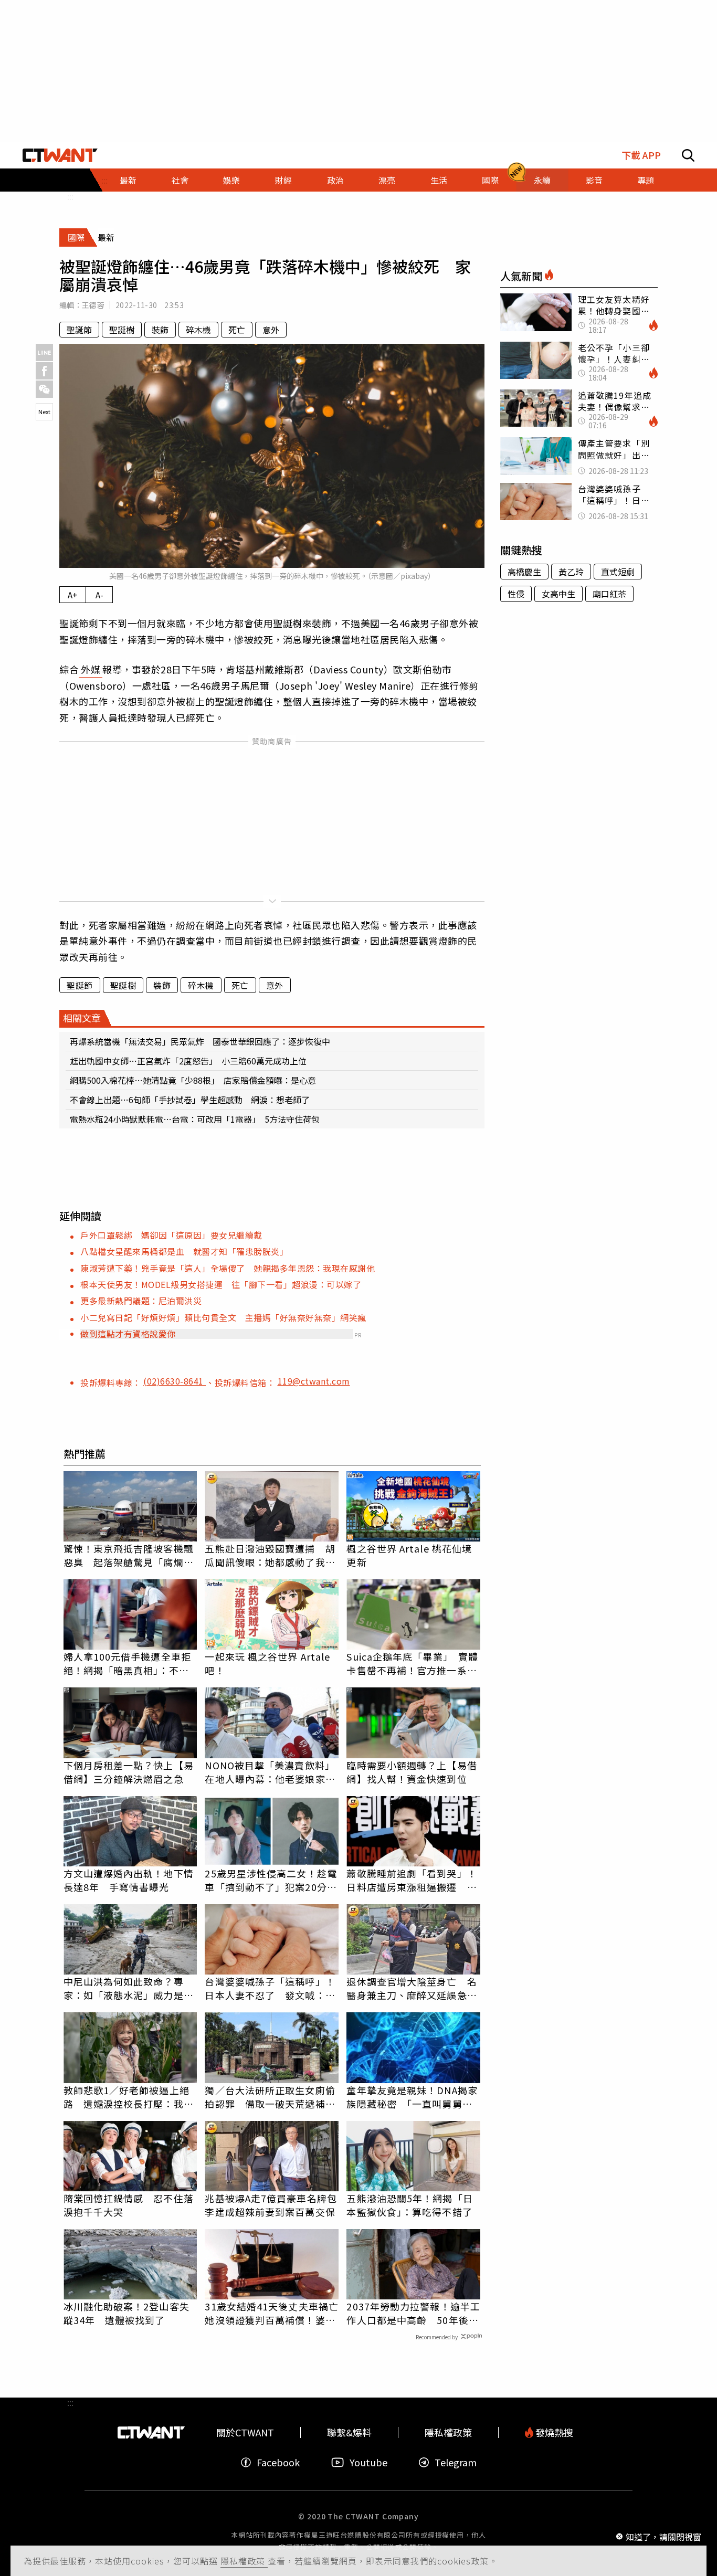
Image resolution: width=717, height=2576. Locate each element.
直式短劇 (618, 572)
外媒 (91, 669)
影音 (594, 180)
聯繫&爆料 (349, 2432)
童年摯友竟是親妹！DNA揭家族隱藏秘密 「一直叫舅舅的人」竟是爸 (412, 2097)
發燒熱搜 (553, 2432)
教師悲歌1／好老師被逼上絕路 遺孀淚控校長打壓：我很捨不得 (129, 2097)
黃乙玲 (571, 572)
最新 (128, 180)
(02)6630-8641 (175, 1381)
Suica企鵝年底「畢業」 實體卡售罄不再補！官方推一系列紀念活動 (412, 1663)
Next (44, 411)
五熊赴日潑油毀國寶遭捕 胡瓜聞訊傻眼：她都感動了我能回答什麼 (270, 1555)
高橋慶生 (524, 572)
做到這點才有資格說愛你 (128, 1334)
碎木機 (198, 330)
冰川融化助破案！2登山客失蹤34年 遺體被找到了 (126, 2313)
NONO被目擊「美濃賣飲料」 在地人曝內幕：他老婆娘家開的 (272, 1772)
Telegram (456, 2462)
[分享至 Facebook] (44, 371)
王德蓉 (93, 305)
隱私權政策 (244, 2561)
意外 (271, 330)
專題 (646, 180)
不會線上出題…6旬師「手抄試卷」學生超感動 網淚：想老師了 (190, 1100)
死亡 (237, 330)
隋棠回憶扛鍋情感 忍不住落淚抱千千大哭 (129, 2205)
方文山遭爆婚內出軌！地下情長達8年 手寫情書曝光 (129, 1880)
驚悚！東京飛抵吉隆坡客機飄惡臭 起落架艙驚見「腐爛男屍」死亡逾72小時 (129, 1555)
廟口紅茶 (609, 594)
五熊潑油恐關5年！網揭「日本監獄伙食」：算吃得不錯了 (409, 2205)
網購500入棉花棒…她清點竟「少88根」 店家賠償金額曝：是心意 (193, 1080)
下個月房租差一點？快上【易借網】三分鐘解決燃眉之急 (129, 1772)
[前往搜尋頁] (688, 155)
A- (99, 595)
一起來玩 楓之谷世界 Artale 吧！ (267, 1663)
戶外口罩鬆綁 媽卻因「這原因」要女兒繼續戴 (171, 1235)
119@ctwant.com (314, 1381)
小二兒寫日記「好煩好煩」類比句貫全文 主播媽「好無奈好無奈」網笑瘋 (223, 1317)
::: (70, 196)
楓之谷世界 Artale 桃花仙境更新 (409, 1555)
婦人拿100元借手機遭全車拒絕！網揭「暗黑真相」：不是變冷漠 (127, 1663)
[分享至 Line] (44, 352)
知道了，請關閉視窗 (663, 2536)
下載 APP (641, 155)
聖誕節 (79, 330)
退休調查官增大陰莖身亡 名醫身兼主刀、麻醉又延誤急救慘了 (412, 1988)
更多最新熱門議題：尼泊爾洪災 (141, 1301)
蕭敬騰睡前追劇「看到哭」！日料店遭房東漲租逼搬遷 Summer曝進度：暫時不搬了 (412, 1880)
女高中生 (558, 594)
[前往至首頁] (60, 155)
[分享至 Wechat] (44, 389)
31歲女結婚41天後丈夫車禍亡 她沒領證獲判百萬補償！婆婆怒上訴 (272, 2313)
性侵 (516, 594)
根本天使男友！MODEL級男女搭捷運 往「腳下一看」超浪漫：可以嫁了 (221, 1284)
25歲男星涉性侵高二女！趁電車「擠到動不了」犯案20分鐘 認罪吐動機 (272, 1880)
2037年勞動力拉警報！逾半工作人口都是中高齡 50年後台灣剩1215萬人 (413, 2313)
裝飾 (160, 330)
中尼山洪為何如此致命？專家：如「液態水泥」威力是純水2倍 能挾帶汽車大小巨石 (129, 1988)
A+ (73, 595)
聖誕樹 (122, 330)
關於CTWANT (245, 2432)
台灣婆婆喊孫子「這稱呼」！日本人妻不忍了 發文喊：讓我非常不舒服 (270, 1988)
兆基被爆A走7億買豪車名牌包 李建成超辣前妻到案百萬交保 (272, 2205)
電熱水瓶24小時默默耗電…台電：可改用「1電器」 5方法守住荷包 (195, 1119)
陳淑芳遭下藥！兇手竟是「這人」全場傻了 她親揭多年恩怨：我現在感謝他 (228, 1268)
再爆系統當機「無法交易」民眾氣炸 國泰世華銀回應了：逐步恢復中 (200, 1041)
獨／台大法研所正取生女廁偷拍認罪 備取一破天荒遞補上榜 (270, 2097)
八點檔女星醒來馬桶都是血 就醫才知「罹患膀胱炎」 (184, 1251)
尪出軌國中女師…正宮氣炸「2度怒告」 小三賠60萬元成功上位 (188, 1061)
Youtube (368, 2462)
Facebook (278, 2462)
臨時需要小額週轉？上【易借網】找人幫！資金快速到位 (412, 1772)
